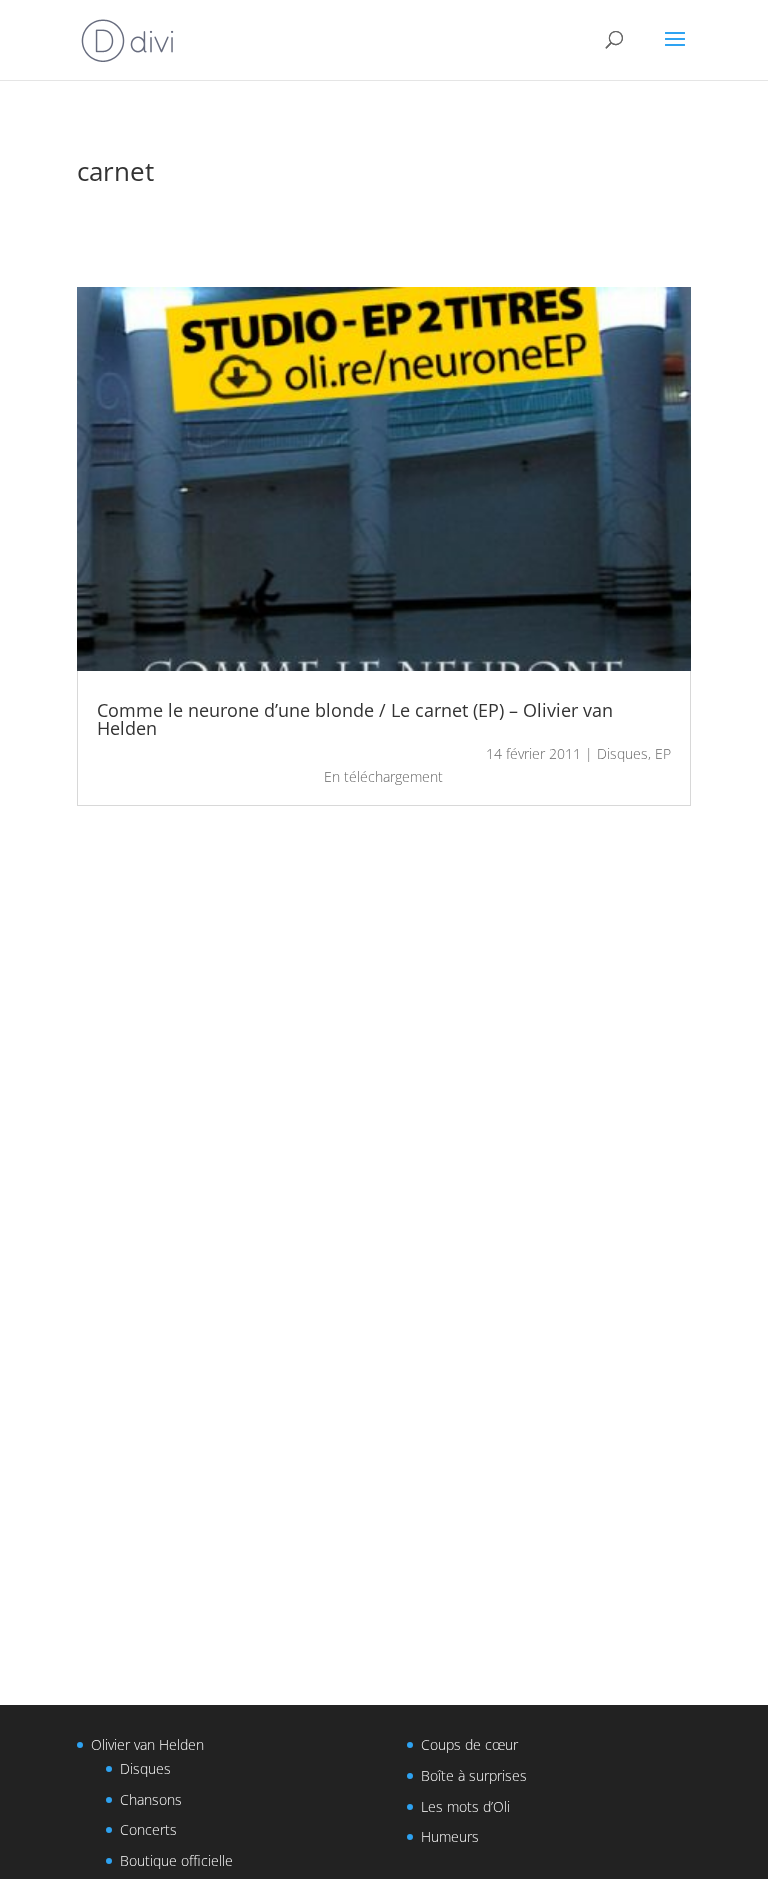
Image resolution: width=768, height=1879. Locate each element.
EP (663, 753)
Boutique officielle (176, 1860)
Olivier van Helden (147, 1744)
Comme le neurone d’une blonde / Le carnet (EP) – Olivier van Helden (355, 719)
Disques (622, 753)
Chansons (151, 1799)
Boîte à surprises (474, 1775)
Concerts (148, 1829)
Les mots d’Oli (465, 1806)
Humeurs (450, 1836)
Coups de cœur (469, 1744)
